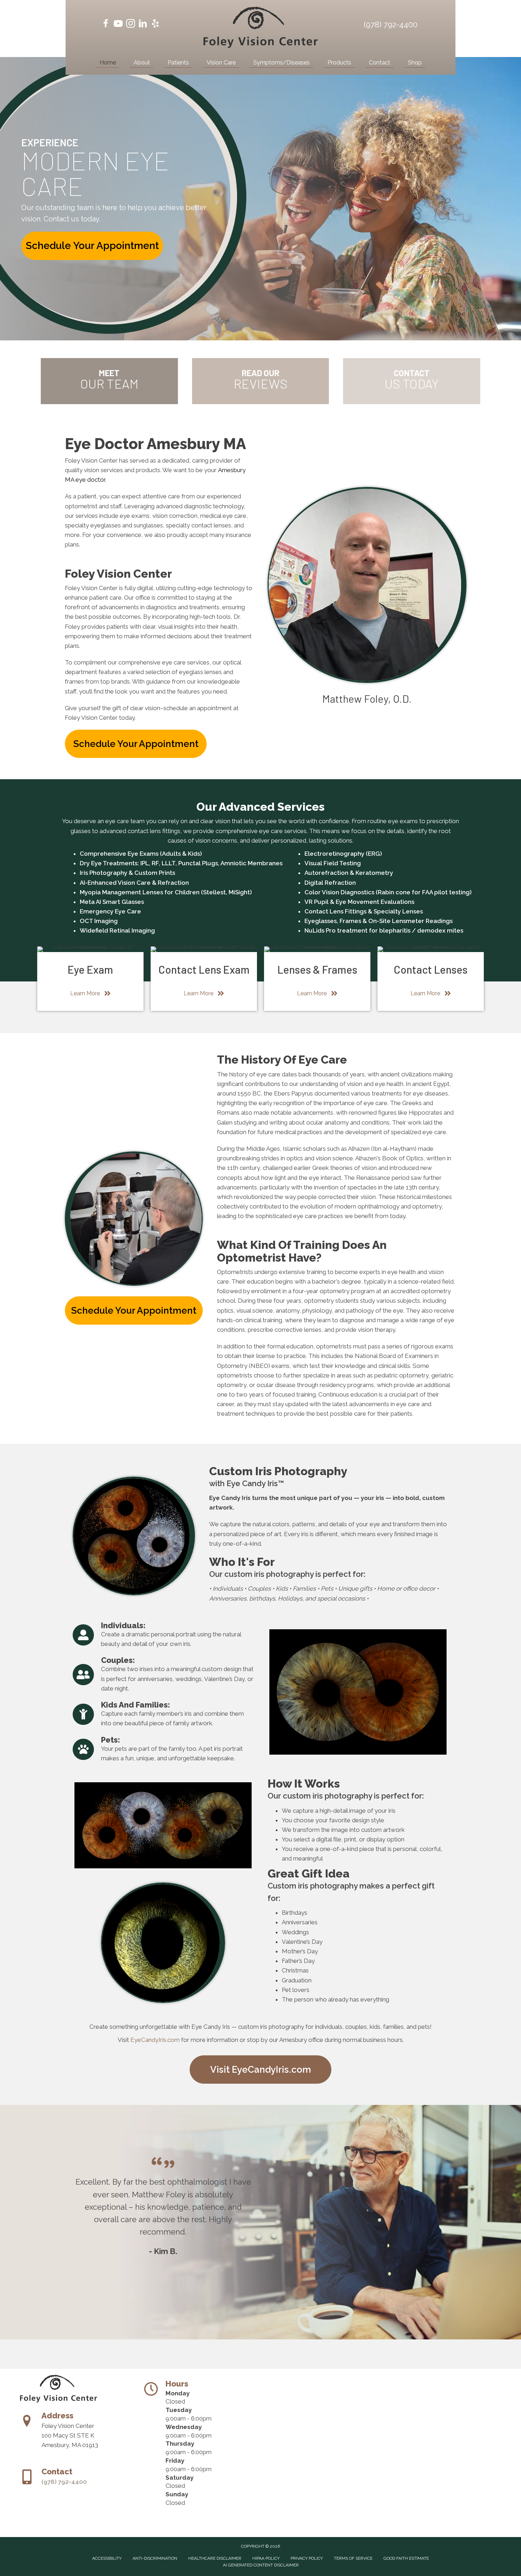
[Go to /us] (109, 381)
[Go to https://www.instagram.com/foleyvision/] (131, 25)
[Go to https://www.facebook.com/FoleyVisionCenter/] (106, 25)
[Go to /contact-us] (412, 381)
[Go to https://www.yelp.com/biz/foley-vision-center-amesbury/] (155, 25)
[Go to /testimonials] (261, 381)
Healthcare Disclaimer (215, 2558)
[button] (92, 246)
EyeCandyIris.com (155, 2040)
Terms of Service (353, 2558)
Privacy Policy (307, 2558)
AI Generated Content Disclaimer (261, 2565)
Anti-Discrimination (155, 2558)
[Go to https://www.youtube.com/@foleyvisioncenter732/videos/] (118, 25)
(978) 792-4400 (391, 24)
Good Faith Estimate (406, 2558)
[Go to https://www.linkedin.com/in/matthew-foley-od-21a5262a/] (143, 25)
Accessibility (107, 2558)
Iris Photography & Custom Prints (127, 873)
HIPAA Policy (266, 2558)
